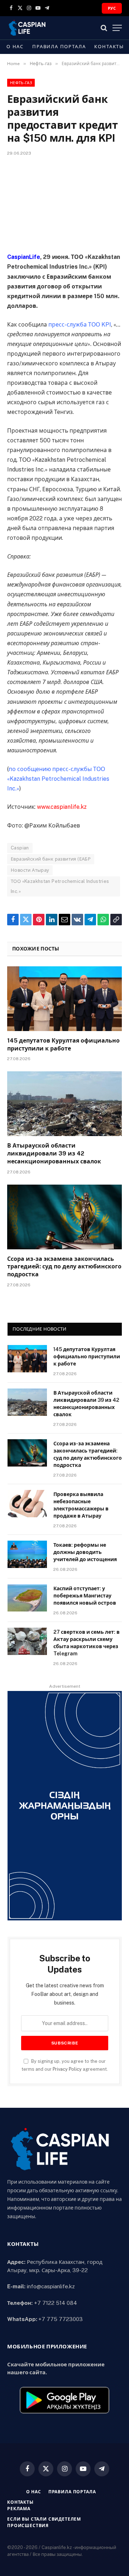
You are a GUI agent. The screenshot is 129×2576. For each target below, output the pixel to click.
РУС (112, 8)
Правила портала (59, 47)
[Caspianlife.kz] (27, 28)
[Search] (104, 28)
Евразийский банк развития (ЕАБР (51, 859)
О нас (15, 47)
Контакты (109, 47)
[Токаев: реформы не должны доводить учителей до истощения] (27, 1554)
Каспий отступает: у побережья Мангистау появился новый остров (85, 1596)
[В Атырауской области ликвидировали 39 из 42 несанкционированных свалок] (64, 1104)
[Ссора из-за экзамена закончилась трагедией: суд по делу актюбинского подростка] (64, 1217)
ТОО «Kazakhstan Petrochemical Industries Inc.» (60, 886)
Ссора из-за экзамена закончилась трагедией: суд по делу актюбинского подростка (64, 1267)
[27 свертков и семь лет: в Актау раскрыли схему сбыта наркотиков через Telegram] (27, 1641)
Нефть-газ (21, 83)
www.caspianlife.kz (62, 807)
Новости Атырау (30, 870)
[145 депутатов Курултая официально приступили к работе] (64, 999)
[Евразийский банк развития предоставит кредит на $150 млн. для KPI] (64, 203)
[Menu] (117, 28)
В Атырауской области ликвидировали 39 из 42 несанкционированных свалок (54, 1153)
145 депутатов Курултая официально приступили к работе (87, 1357)
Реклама (19, 2509)
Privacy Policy (67, 2069)
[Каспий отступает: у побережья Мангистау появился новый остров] (27, 1598)
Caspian (20, 848)
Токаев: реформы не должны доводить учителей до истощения (85, 1552)
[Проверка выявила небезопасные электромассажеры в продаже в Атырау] (27, 1504)
